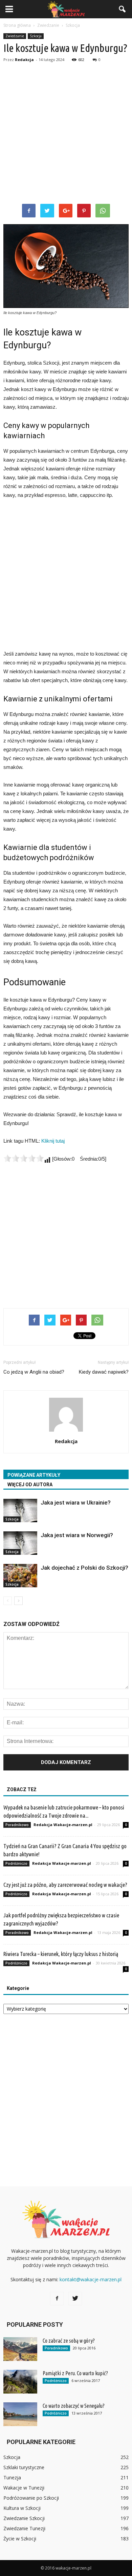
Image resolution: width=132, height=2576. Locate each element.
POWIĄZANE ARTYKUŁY (34, 1475)
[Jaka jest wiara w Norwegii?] (20, 1543)
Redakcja (24, 60)
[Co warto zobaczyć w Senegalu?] (20, 2414)
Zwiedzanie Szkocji (24, 2518)
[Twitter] (75, 2299)
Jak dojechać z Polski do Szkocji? (84, 1568)
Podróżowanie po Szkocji (31, 2498)
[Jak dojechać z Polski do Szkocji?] (20, 1576)
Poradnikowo (17, 1825)
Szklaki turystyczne (24, 2467)
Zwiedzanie (15, 36)
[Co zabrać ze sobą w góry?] (20, 2349)
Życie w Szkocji (20, 2539)
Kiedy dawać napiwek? (104, 1372)
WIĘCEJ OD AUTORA (30, 1485)
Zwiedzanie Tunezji (24, 2528)
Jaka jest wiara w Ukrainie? (76, 1503)
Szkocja (36, 36)
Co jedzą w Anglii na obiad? (34, 1372)
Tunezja (12, 2477)
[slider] (24, 1158)
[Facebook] (57, 2299)
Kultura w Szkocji (22, 2508)
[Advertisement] (66, 134)
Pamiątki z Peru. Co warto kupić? (75, 2373)
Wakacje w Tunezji (24, 2488)
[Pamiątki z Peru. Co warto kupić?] (20, 2382)
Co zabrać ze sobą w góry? (69, 2341)
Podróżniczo (16, 1863)
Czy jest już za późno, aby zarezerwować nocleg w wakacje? (65, 1885)
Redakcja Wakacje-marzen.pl (63, 1825)
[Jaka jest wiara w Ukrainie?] (20, 1510)
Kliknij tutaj (53, 1141)
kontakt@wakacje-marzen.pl (91, 2279)
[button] (123, 9)
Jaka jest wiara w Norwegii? (77, 1535)
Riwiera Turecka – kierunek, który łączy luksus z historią (61, 1954)
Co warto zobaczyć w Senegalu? (74, 2406)
